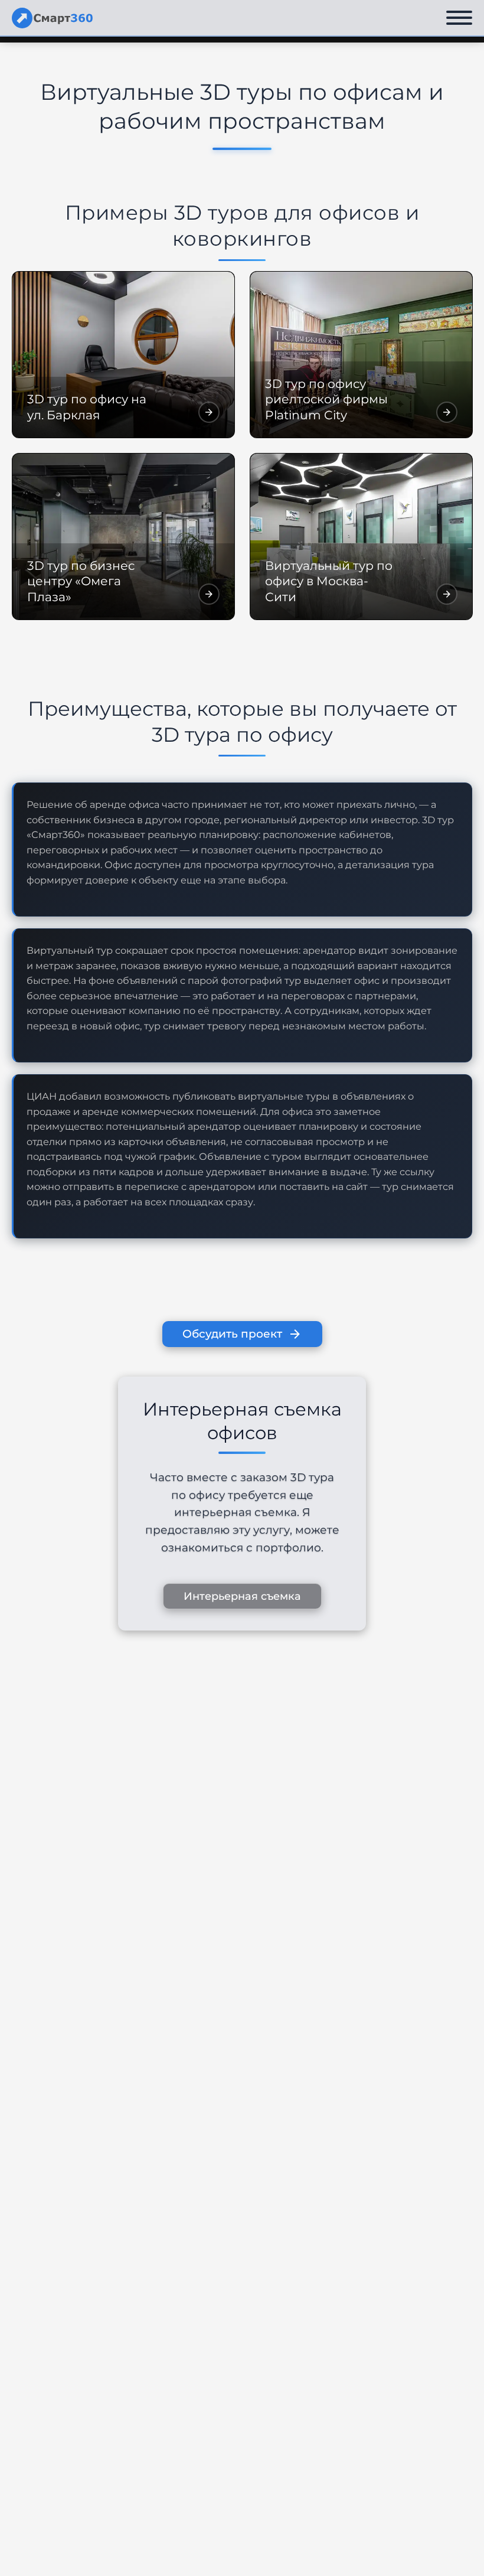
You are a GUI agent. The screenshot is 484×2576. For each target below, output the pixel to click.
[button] (123, 355)
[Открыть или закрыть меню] (459, 18)
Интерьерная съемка (242, 1596)
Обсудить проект (232, 1334)
